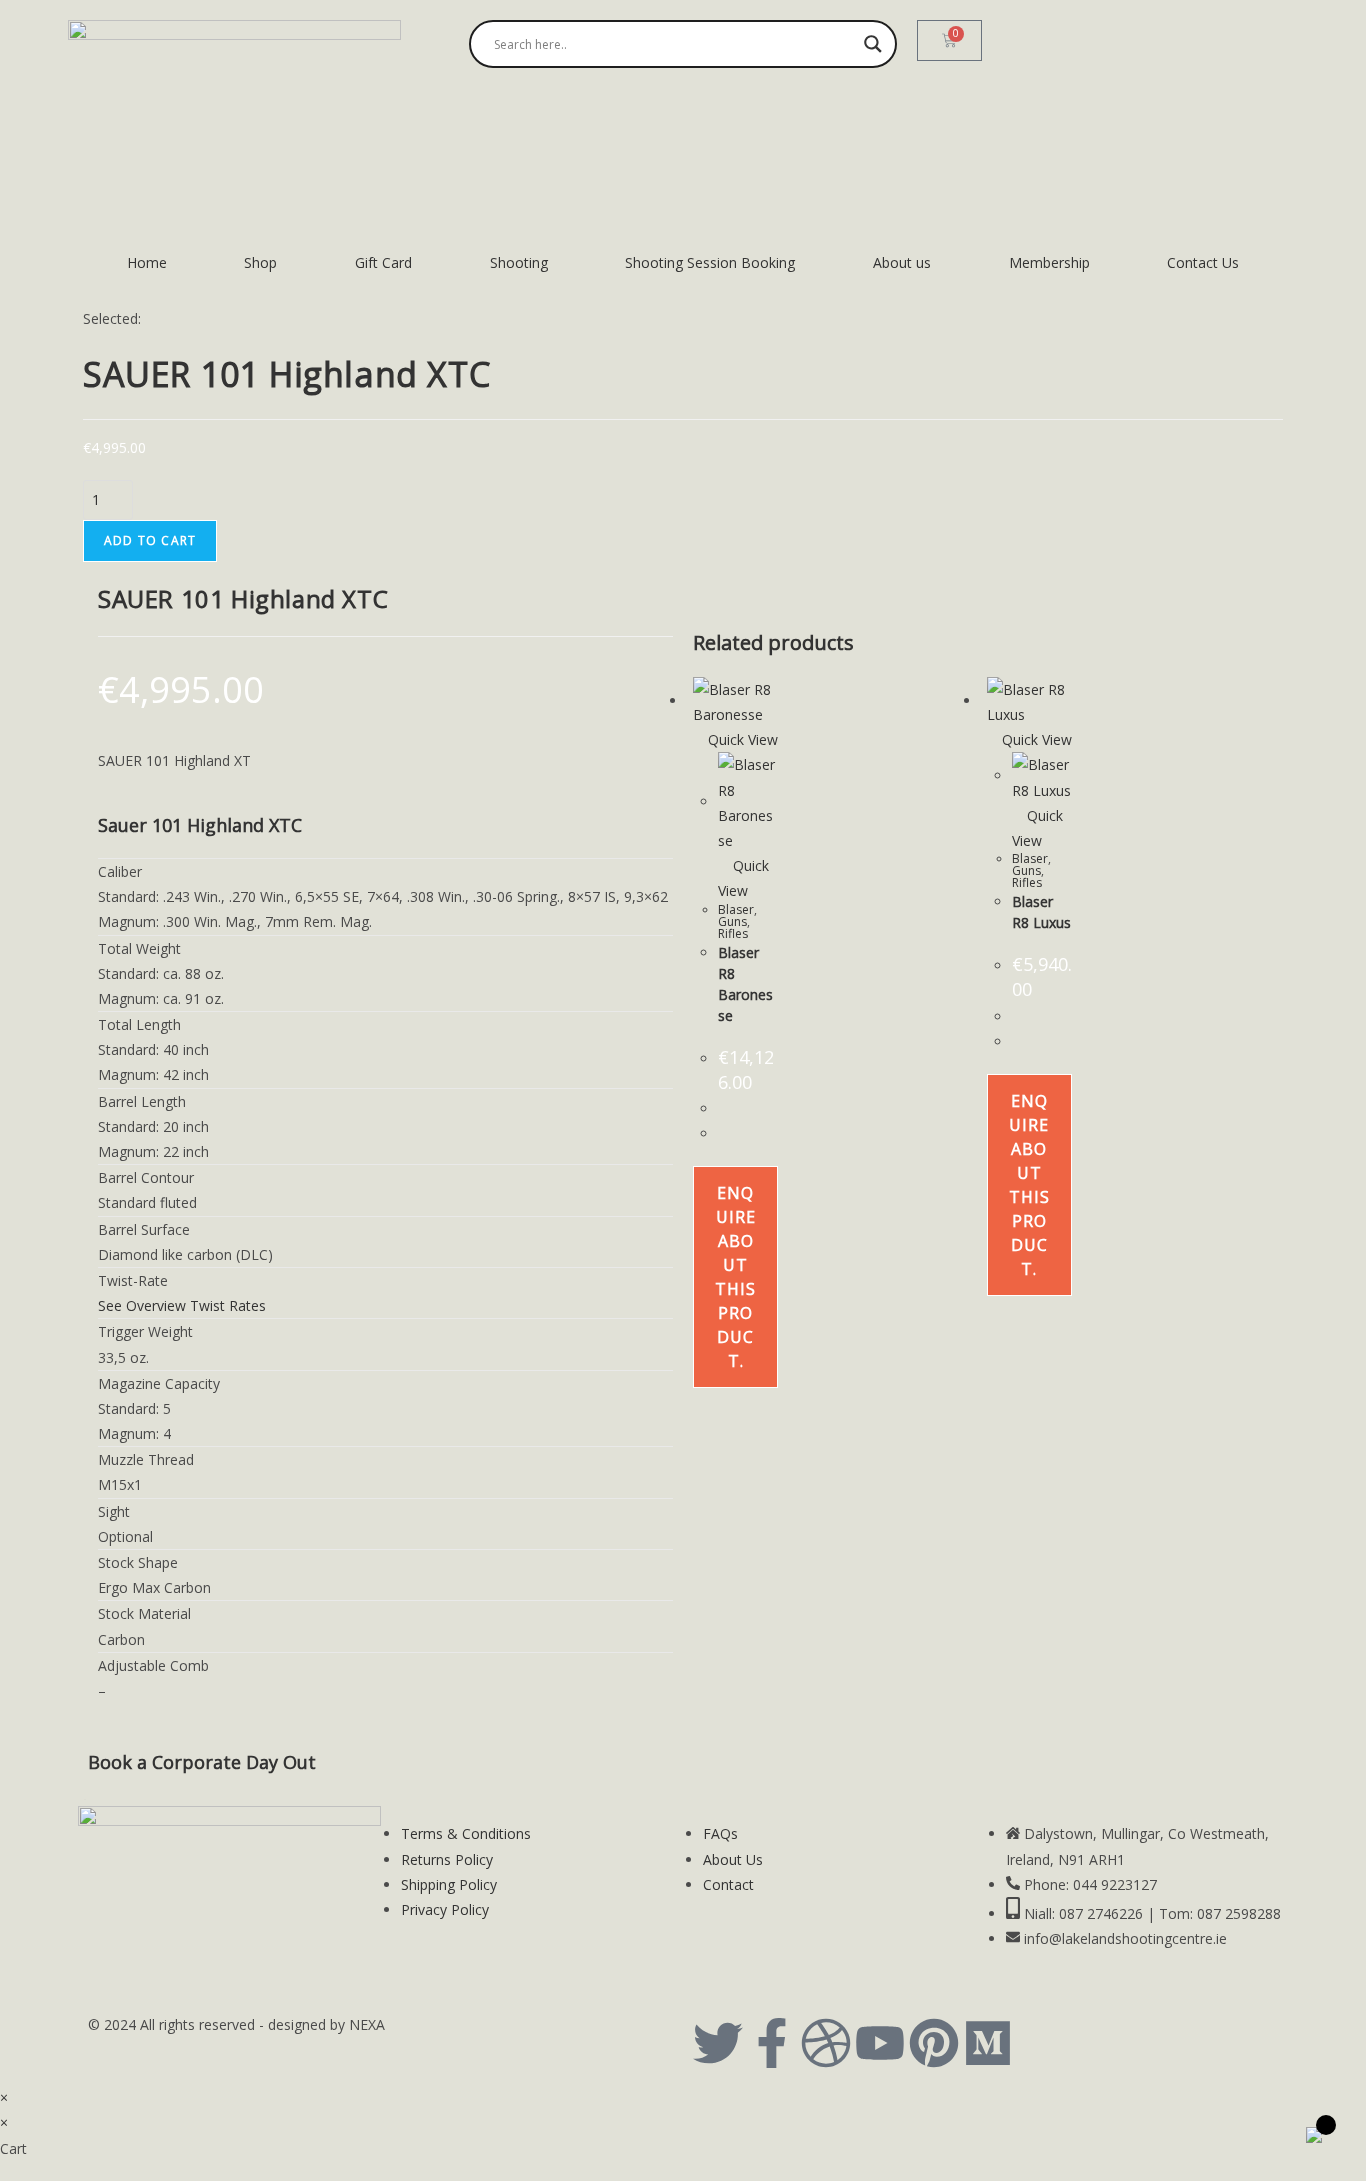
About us (902, 262)
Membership (1049, 262)
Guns (732, 921)
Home (147, 262)
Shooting (519, 262)
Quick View (741, 739)
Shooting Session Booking (710, 262)
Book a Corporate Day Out (202, 1762)
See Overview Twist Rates (182, 1305)
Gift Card (383, 262)
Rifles (733, 933)
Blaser (736, 909)
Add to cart (150, 540)
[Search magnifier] (873, 44)
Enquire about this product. (735, 1277)
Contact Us (1203, 262)
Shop (260, 262)
